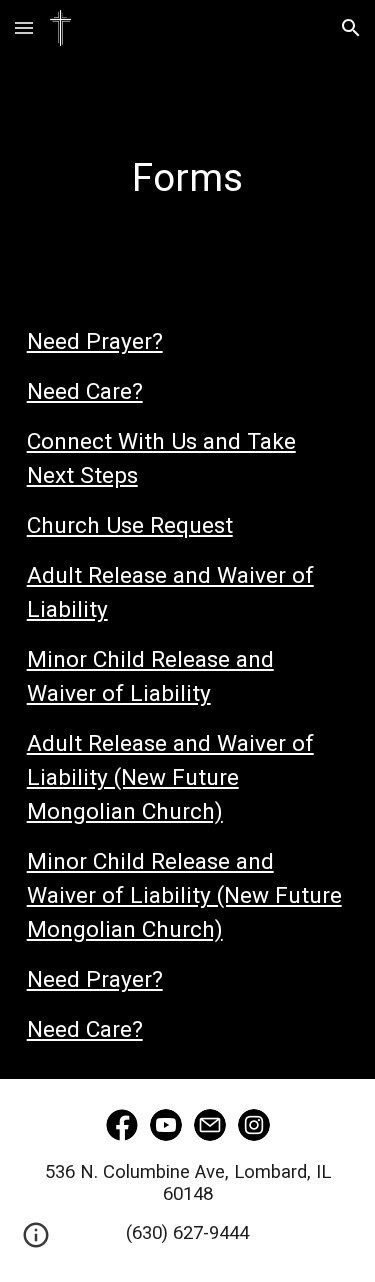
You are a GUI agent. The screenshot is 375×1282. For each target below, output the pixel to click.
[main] (188, 146)
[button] (24, 27)
